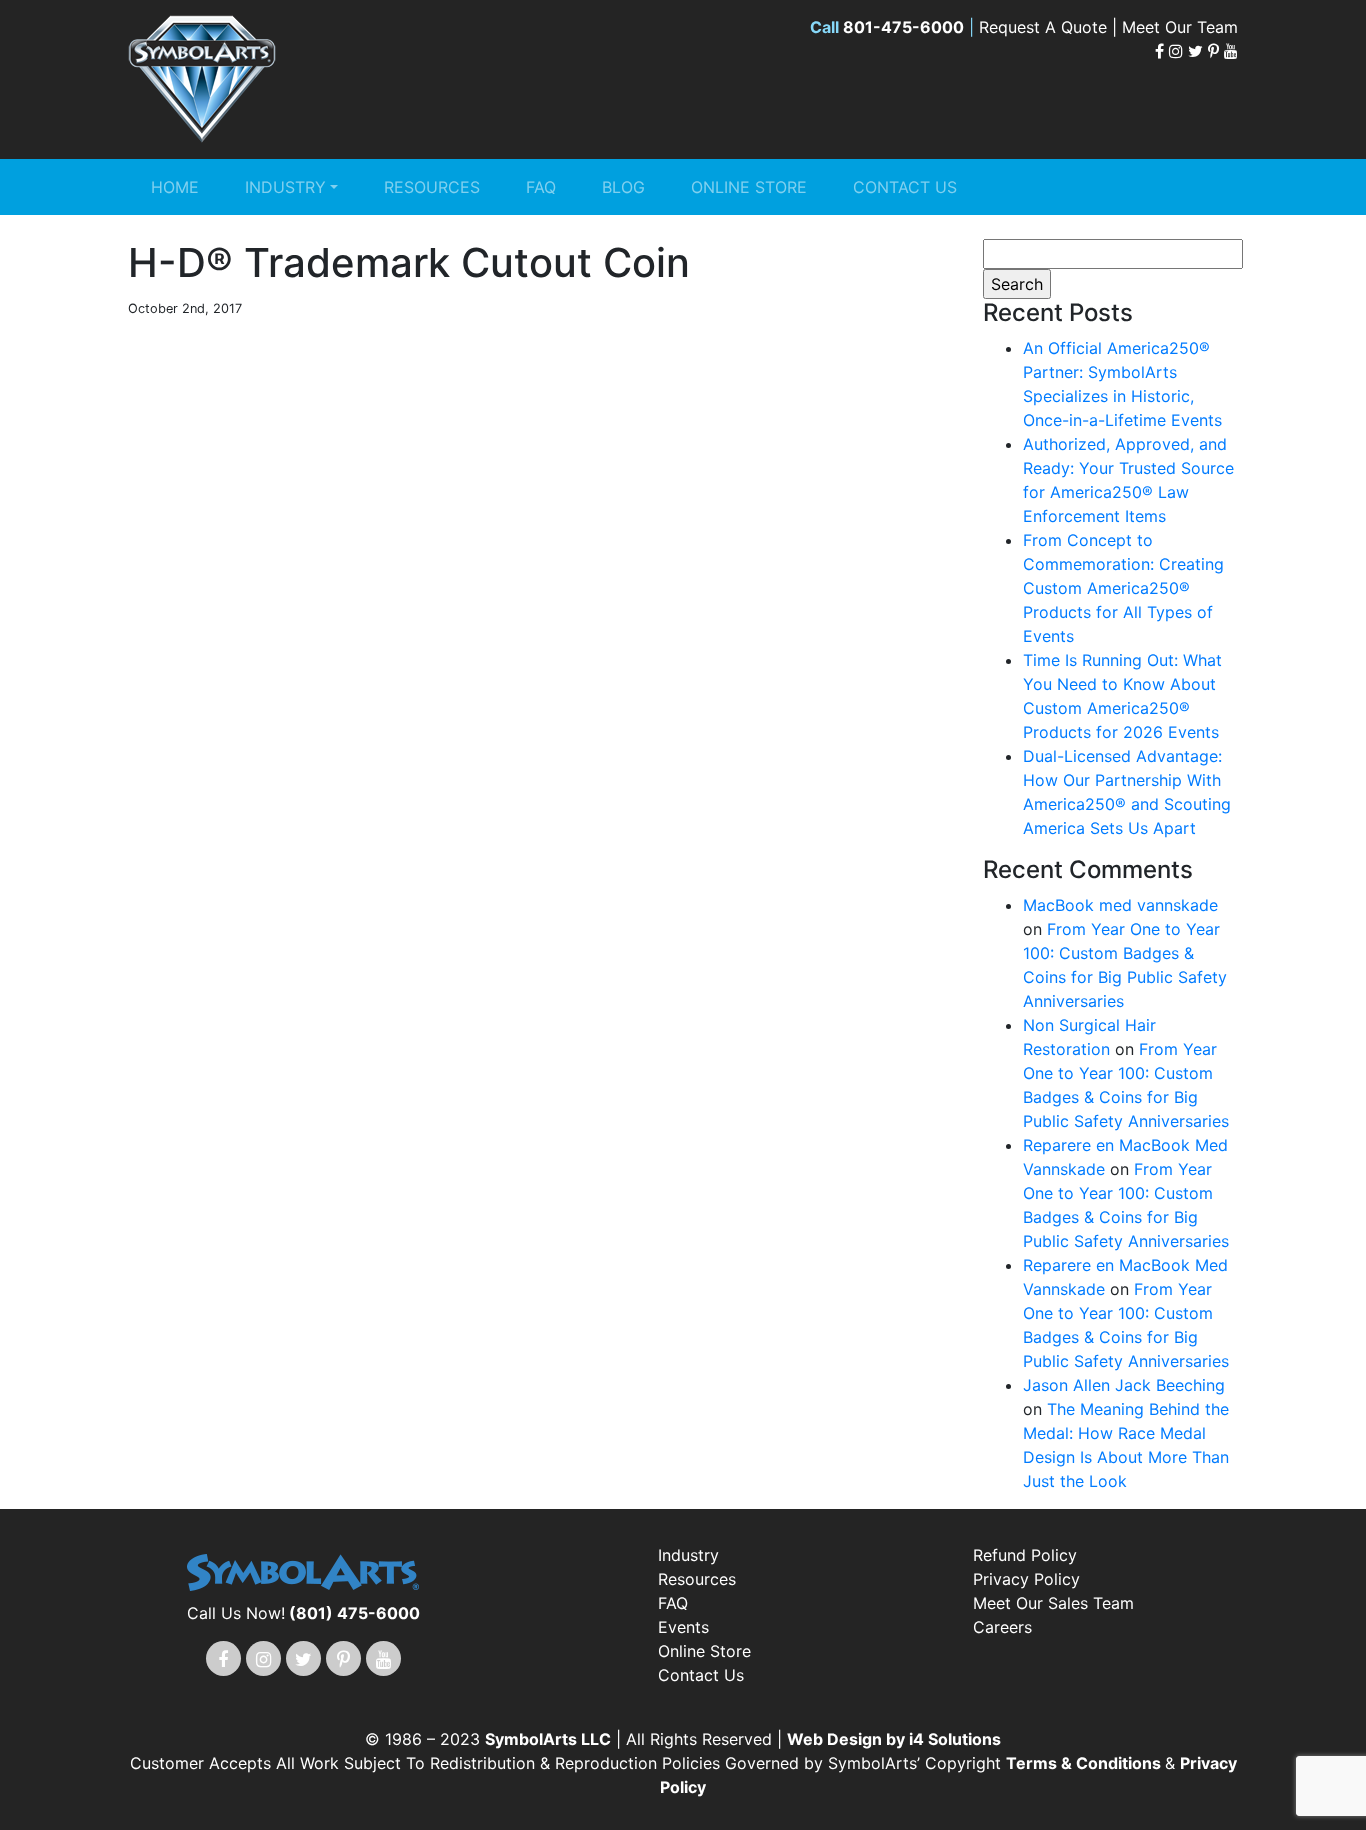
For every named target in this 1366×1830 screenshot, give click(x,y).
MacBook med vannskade (1120, 905)
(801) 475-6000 (354, 1613)
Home (175, 187)
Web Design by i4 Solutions (894, 1739)
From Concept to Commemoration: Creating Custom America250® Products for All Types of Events (1123, 588)
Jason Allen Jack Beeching (1124, 1385)
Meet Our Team (1180, 27)
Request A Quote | (1050, 27)
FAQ (541, 187)
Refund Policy (1025, 1555)
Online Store (749, 187)
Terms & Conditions (1085, 1763)
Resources (432, 187)
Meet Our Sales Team (1053, 1603)
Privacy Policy (1026, 1579)
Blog (623, 187)
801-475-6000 (903, 27)
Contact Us (905, 187)
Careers (1002, 1627)
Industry (285, 187)
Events (683, 1627)
